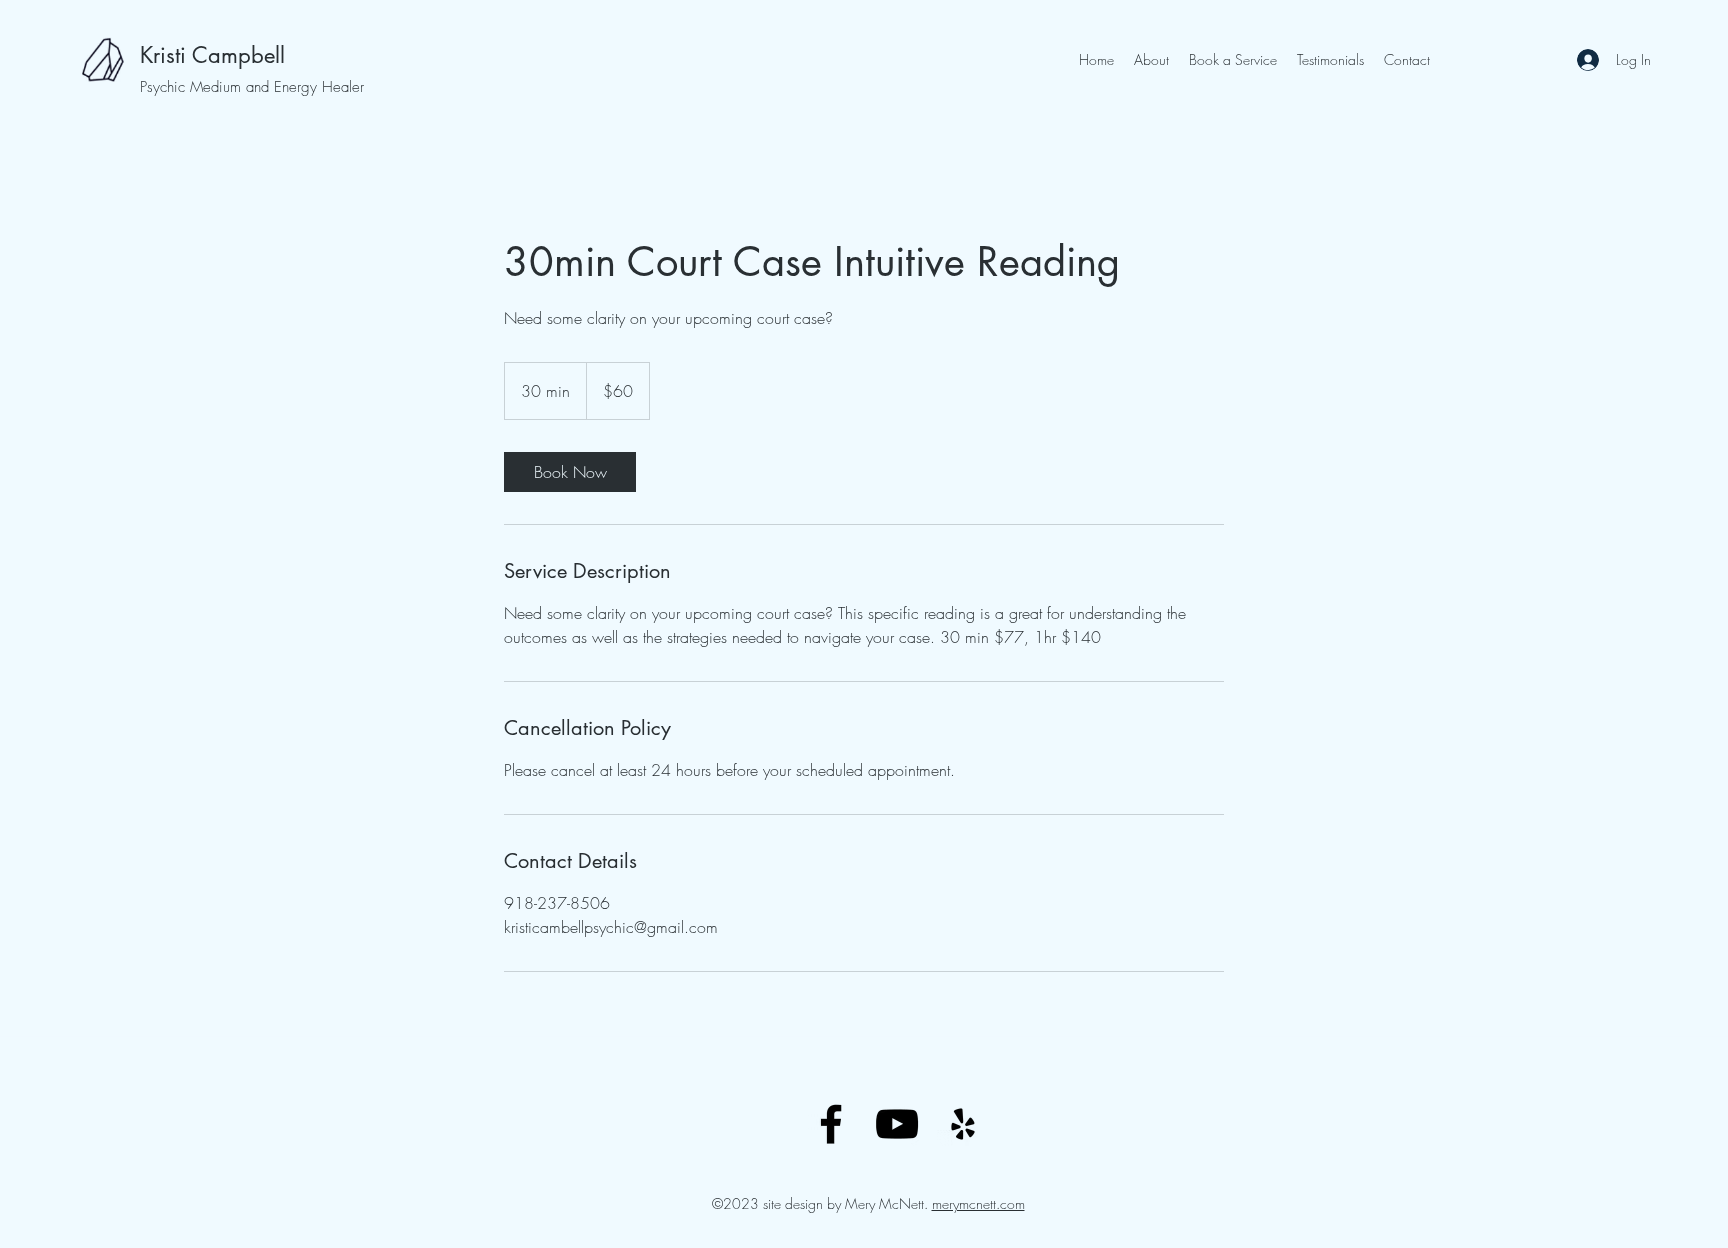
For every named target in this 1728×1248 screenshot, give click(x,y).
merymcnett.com (978, 1203)
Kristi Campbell (212, 55)
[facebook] (831, 1124)
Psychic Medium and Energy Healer (252, 87)
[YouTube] (897, 1124)
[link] (570, 472)
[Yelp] (963, 1124)
